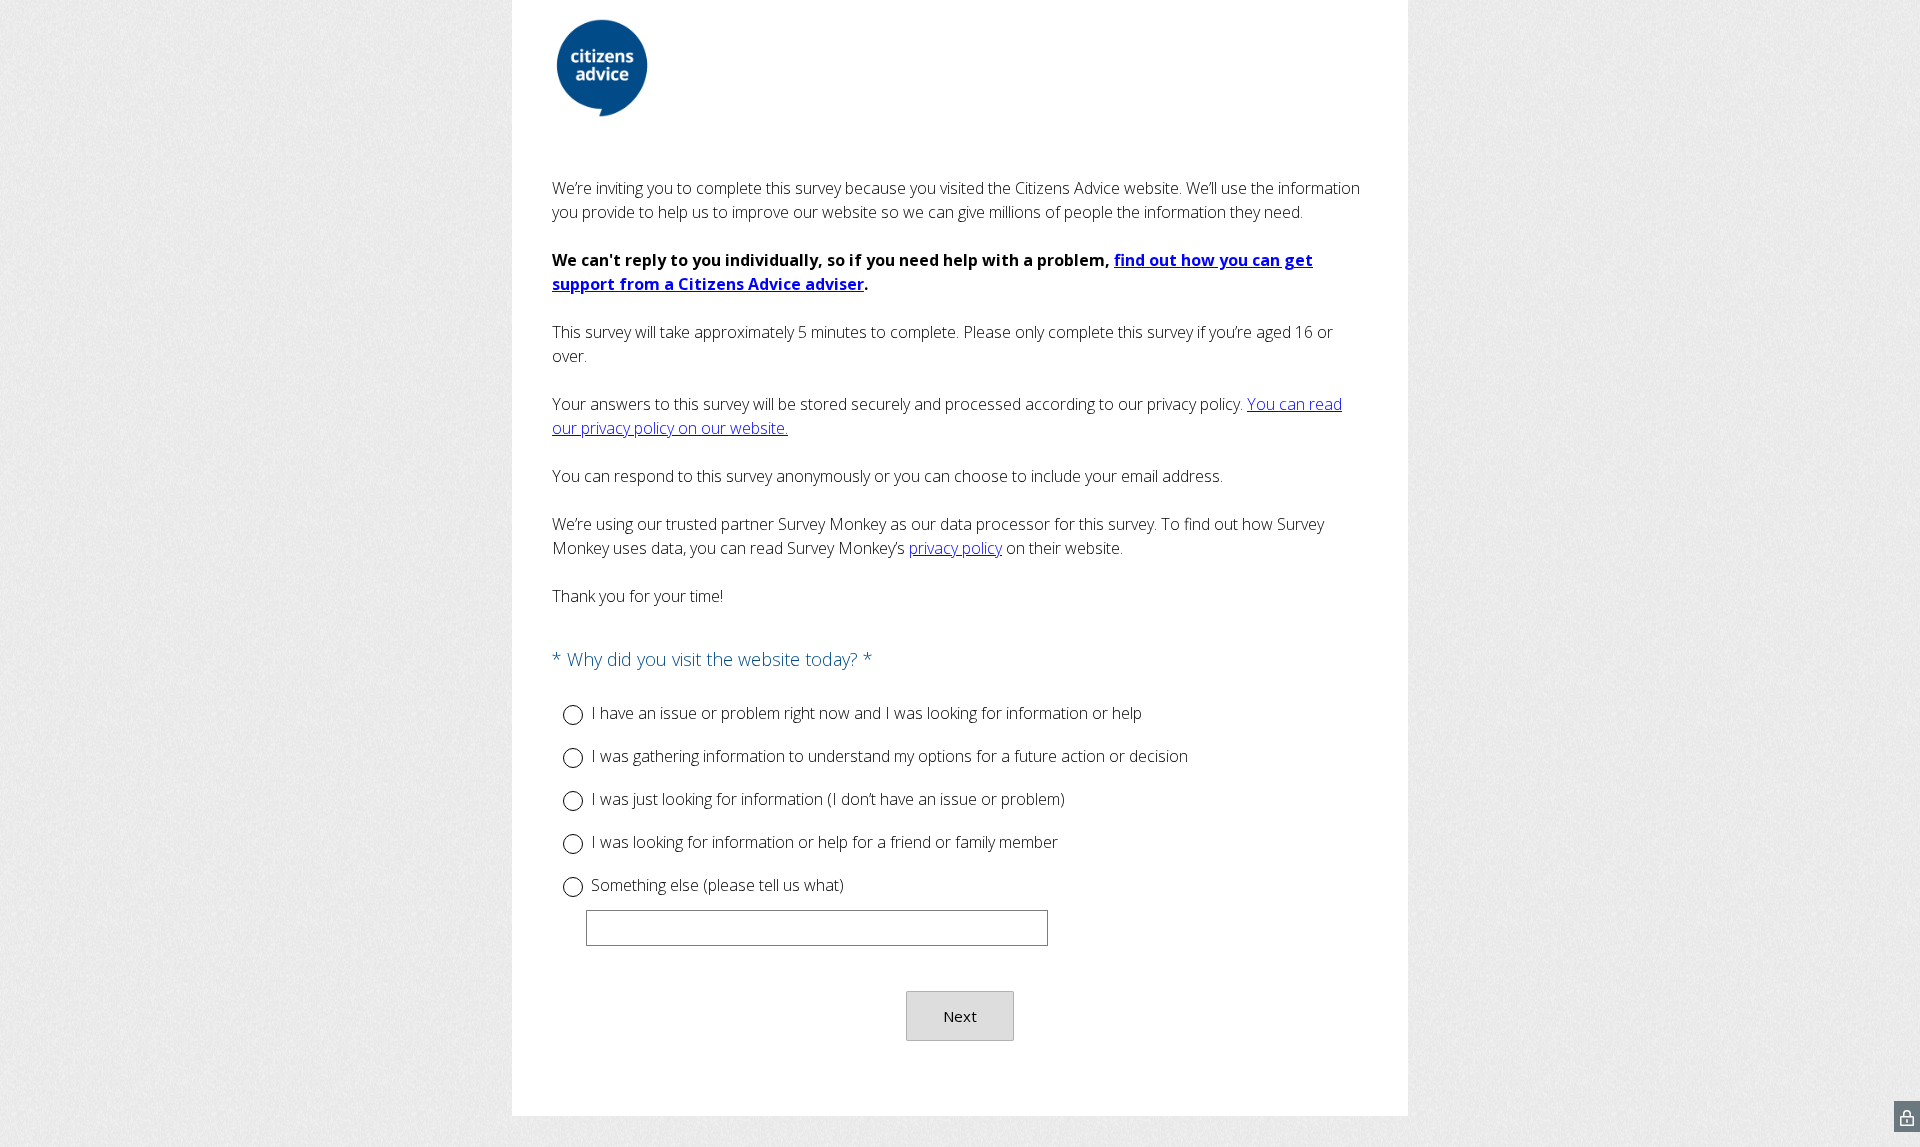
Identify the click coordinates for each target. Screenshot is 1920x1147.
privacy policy (955, 548)
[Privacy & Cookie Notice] (1907, 1116)
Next (960, 1016)
